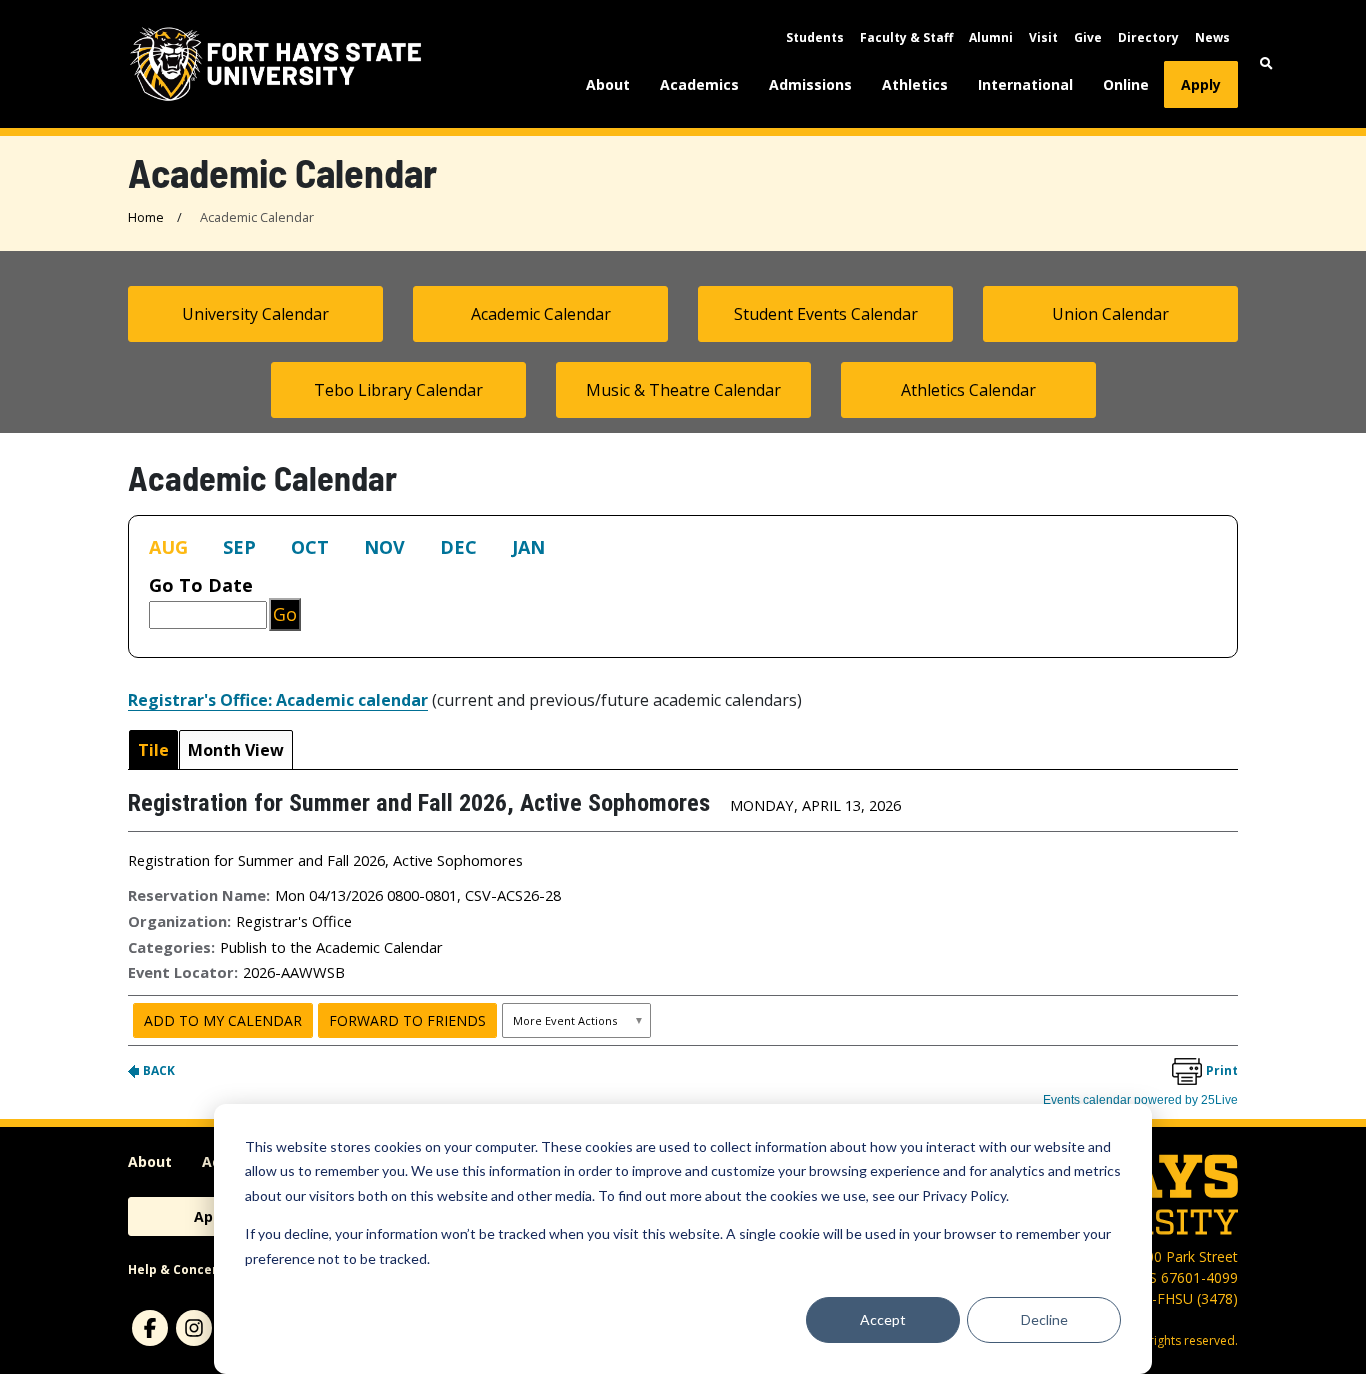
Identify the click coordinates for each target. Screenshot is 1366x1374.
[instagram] (194, 1328)
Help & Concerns (180, 1269)
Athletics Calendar (968, 390)
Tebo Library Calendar (398, 390)
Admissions (810, 84)
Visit (1043, 37)
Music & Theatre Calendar (683, 390)
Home (146, 217)
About (608, 84)
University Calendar (255, 314)
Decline (1044, 1319)
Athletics (915, 84)
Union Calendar (1110, 314)
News (1212, 37)
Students (815, 37)
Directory (1148, 37)
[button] (1266, 63)
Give (1088, 37)
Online (1126, 84)
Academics (699, 84)
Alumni (991, 37)
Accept (883, 1319)
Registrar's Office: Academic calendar (278, 700)
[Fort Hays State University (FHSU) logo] (275, 64)
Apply (1201, 84)
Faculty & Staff (906, 37)
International (1025, 84)
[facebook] (150, 1328)
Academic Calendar (541, 314)
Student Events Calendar (826, 314)
